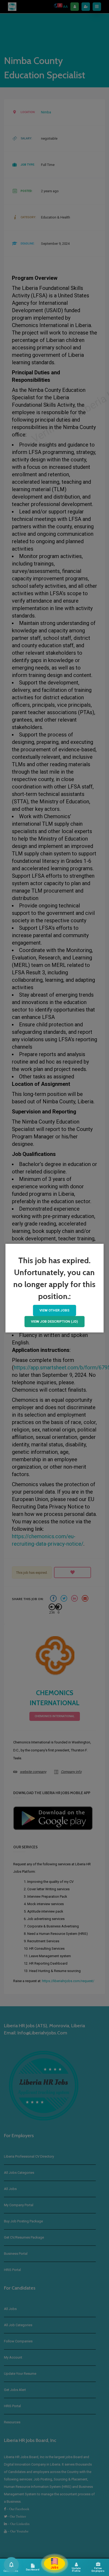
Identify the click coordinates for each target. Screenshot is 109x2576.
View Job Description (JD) (54, 1321)
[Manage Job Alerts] (11, 2565)
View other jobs (54, 1310)
